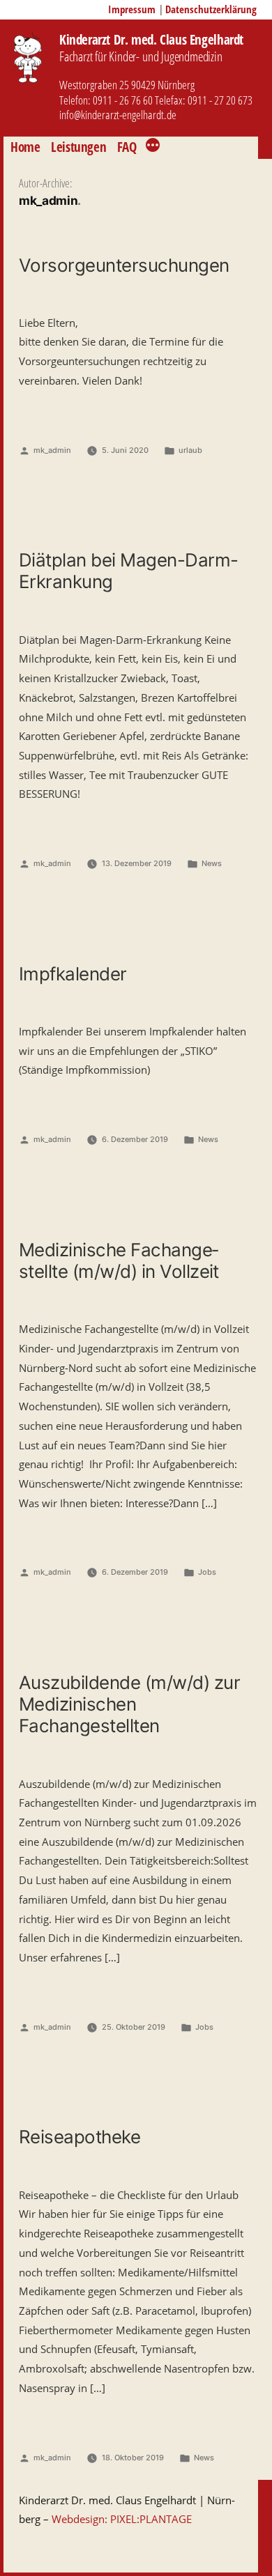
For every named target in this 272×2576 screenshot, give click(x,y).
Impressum (132, 9)
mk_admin (52, 450)
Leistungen (78, 147)
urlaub (190, 450)
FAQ (127, 147)
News (212, 863)
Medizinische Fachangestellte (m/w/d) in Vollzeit (119, 1260)
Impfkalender (73, 974)
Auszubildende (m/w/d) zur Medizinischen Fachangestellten (129, 1704)
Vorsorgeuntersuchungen (124, 265)
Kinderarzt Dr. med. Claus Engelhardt (151, 39)
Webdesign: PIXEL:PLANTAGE (122, 2519)
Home (25, 147)
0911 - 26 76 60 (123, 100)
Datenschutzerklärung (211, 9)
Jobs (207, 1572)
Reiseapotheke (80, 2137)
